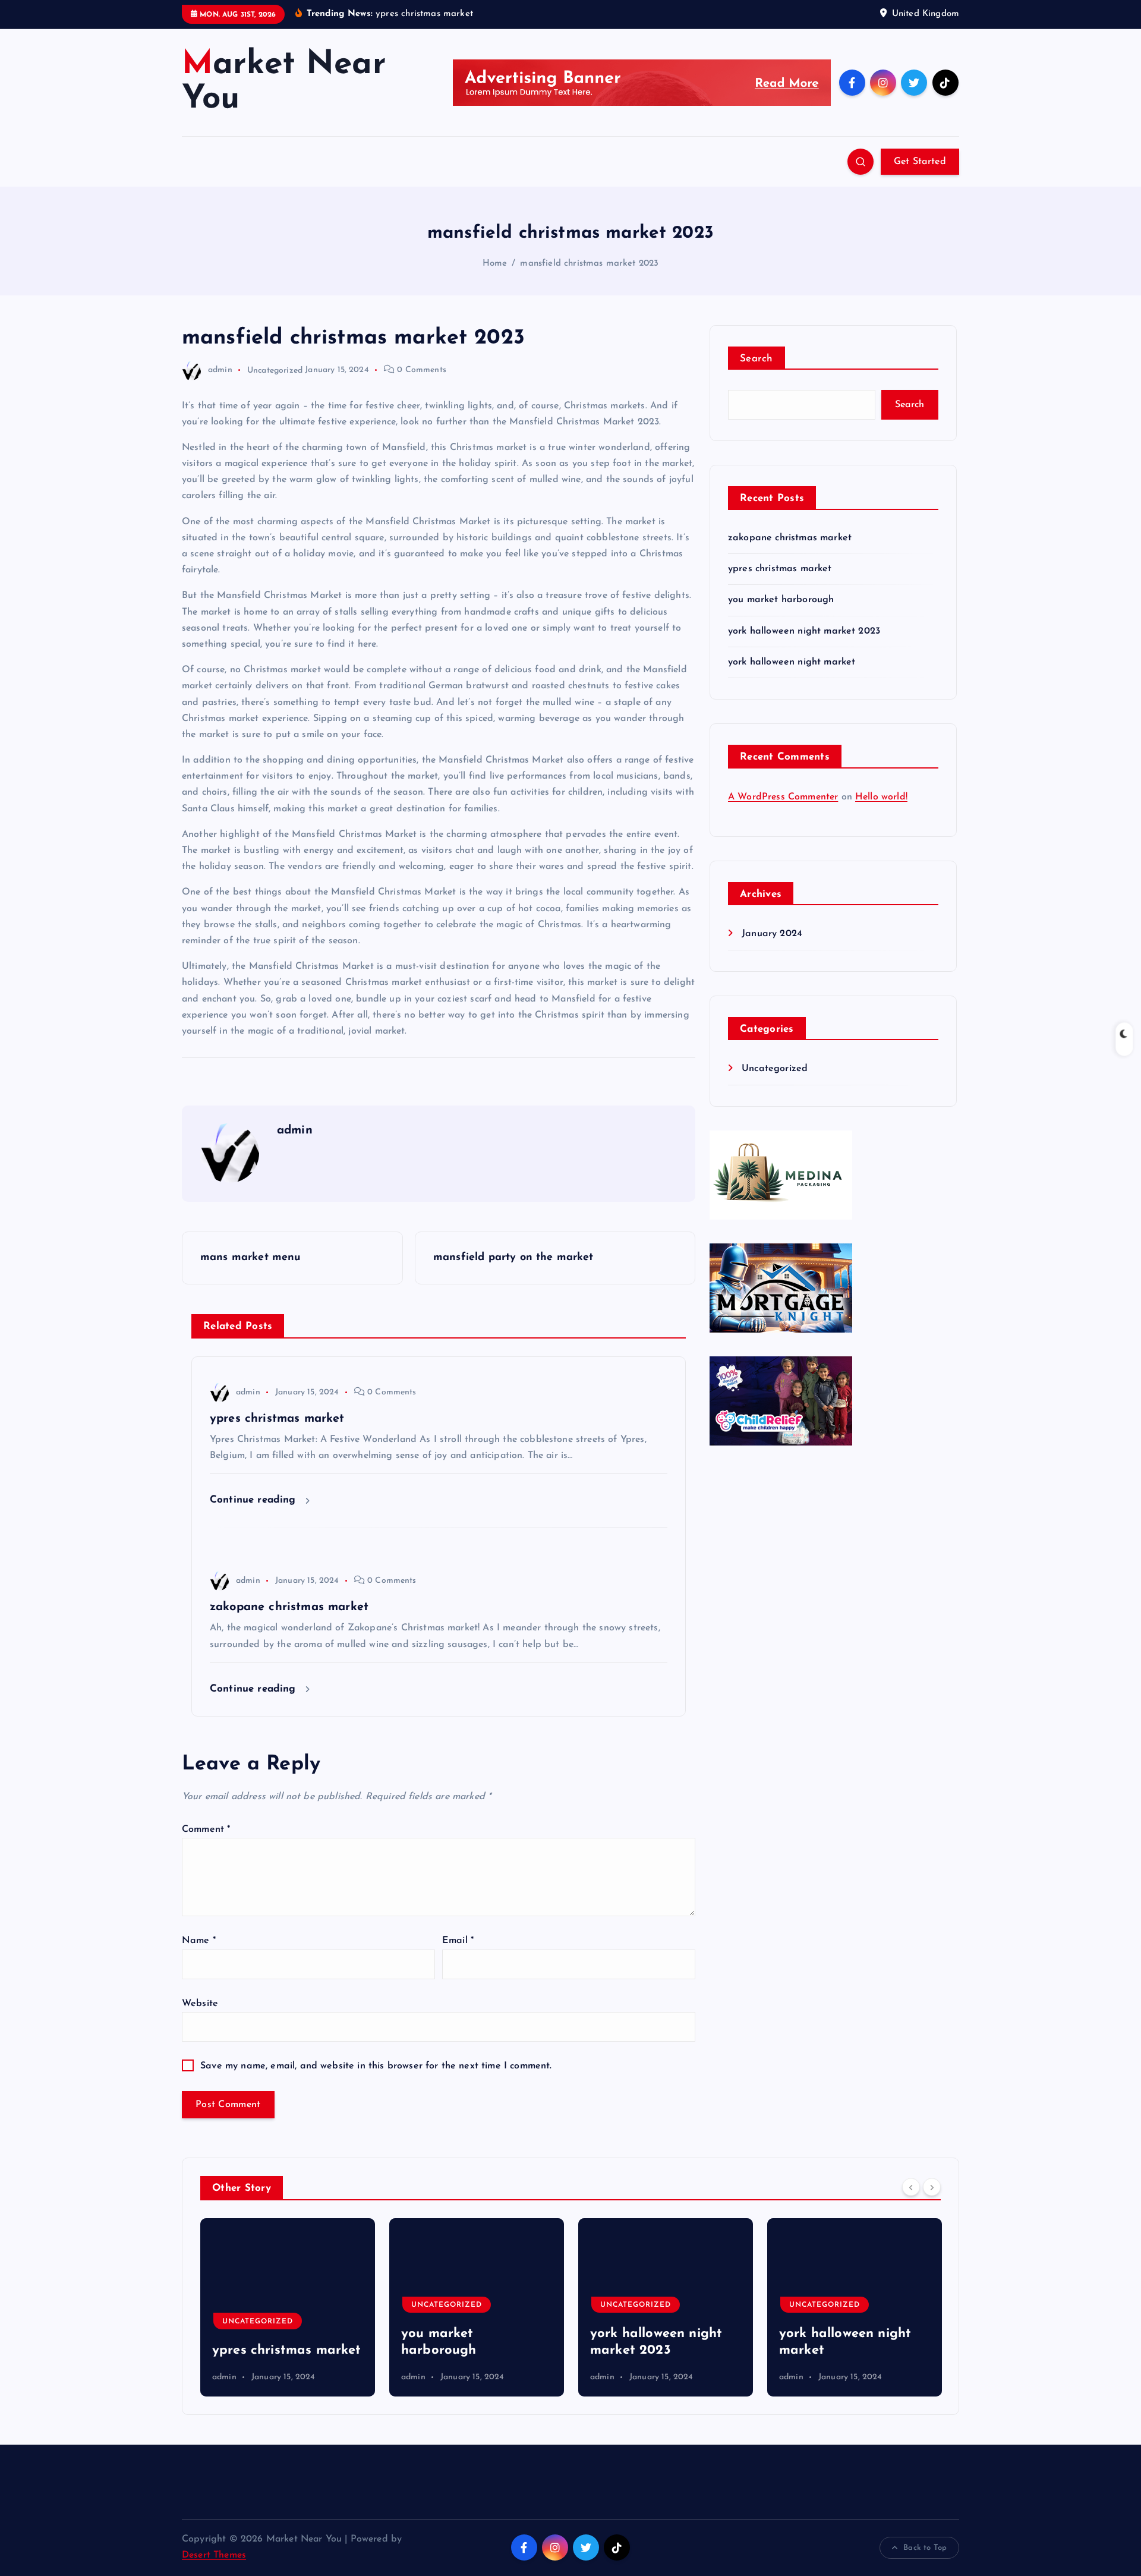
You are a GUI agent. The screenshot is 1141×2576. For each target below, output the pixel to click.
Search (757, 359)
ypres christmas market (780, 569)
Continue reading (255, 1500)
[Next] (932, 2187)
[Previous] (911, 2187)
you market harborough (781, 600)
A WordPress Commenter (783, 797)
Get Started (920, 162)
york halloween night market (792, 662)
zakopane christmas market (790, 538)
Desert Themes (214, 2555)
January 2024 (772, 934)
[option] (288, 2307)
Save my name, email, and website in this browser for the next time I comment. (376, 2066)
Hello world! (881, 797)
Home (495, 264)
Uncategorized (275, 370)
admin (220, 370)
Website (200, 2004)
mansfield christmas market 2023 (589, 264)
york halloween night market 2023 (804, 631)
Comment (206, 1829)
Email (458, 1941)
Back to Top (925, 2548)
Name (199, 1941)
